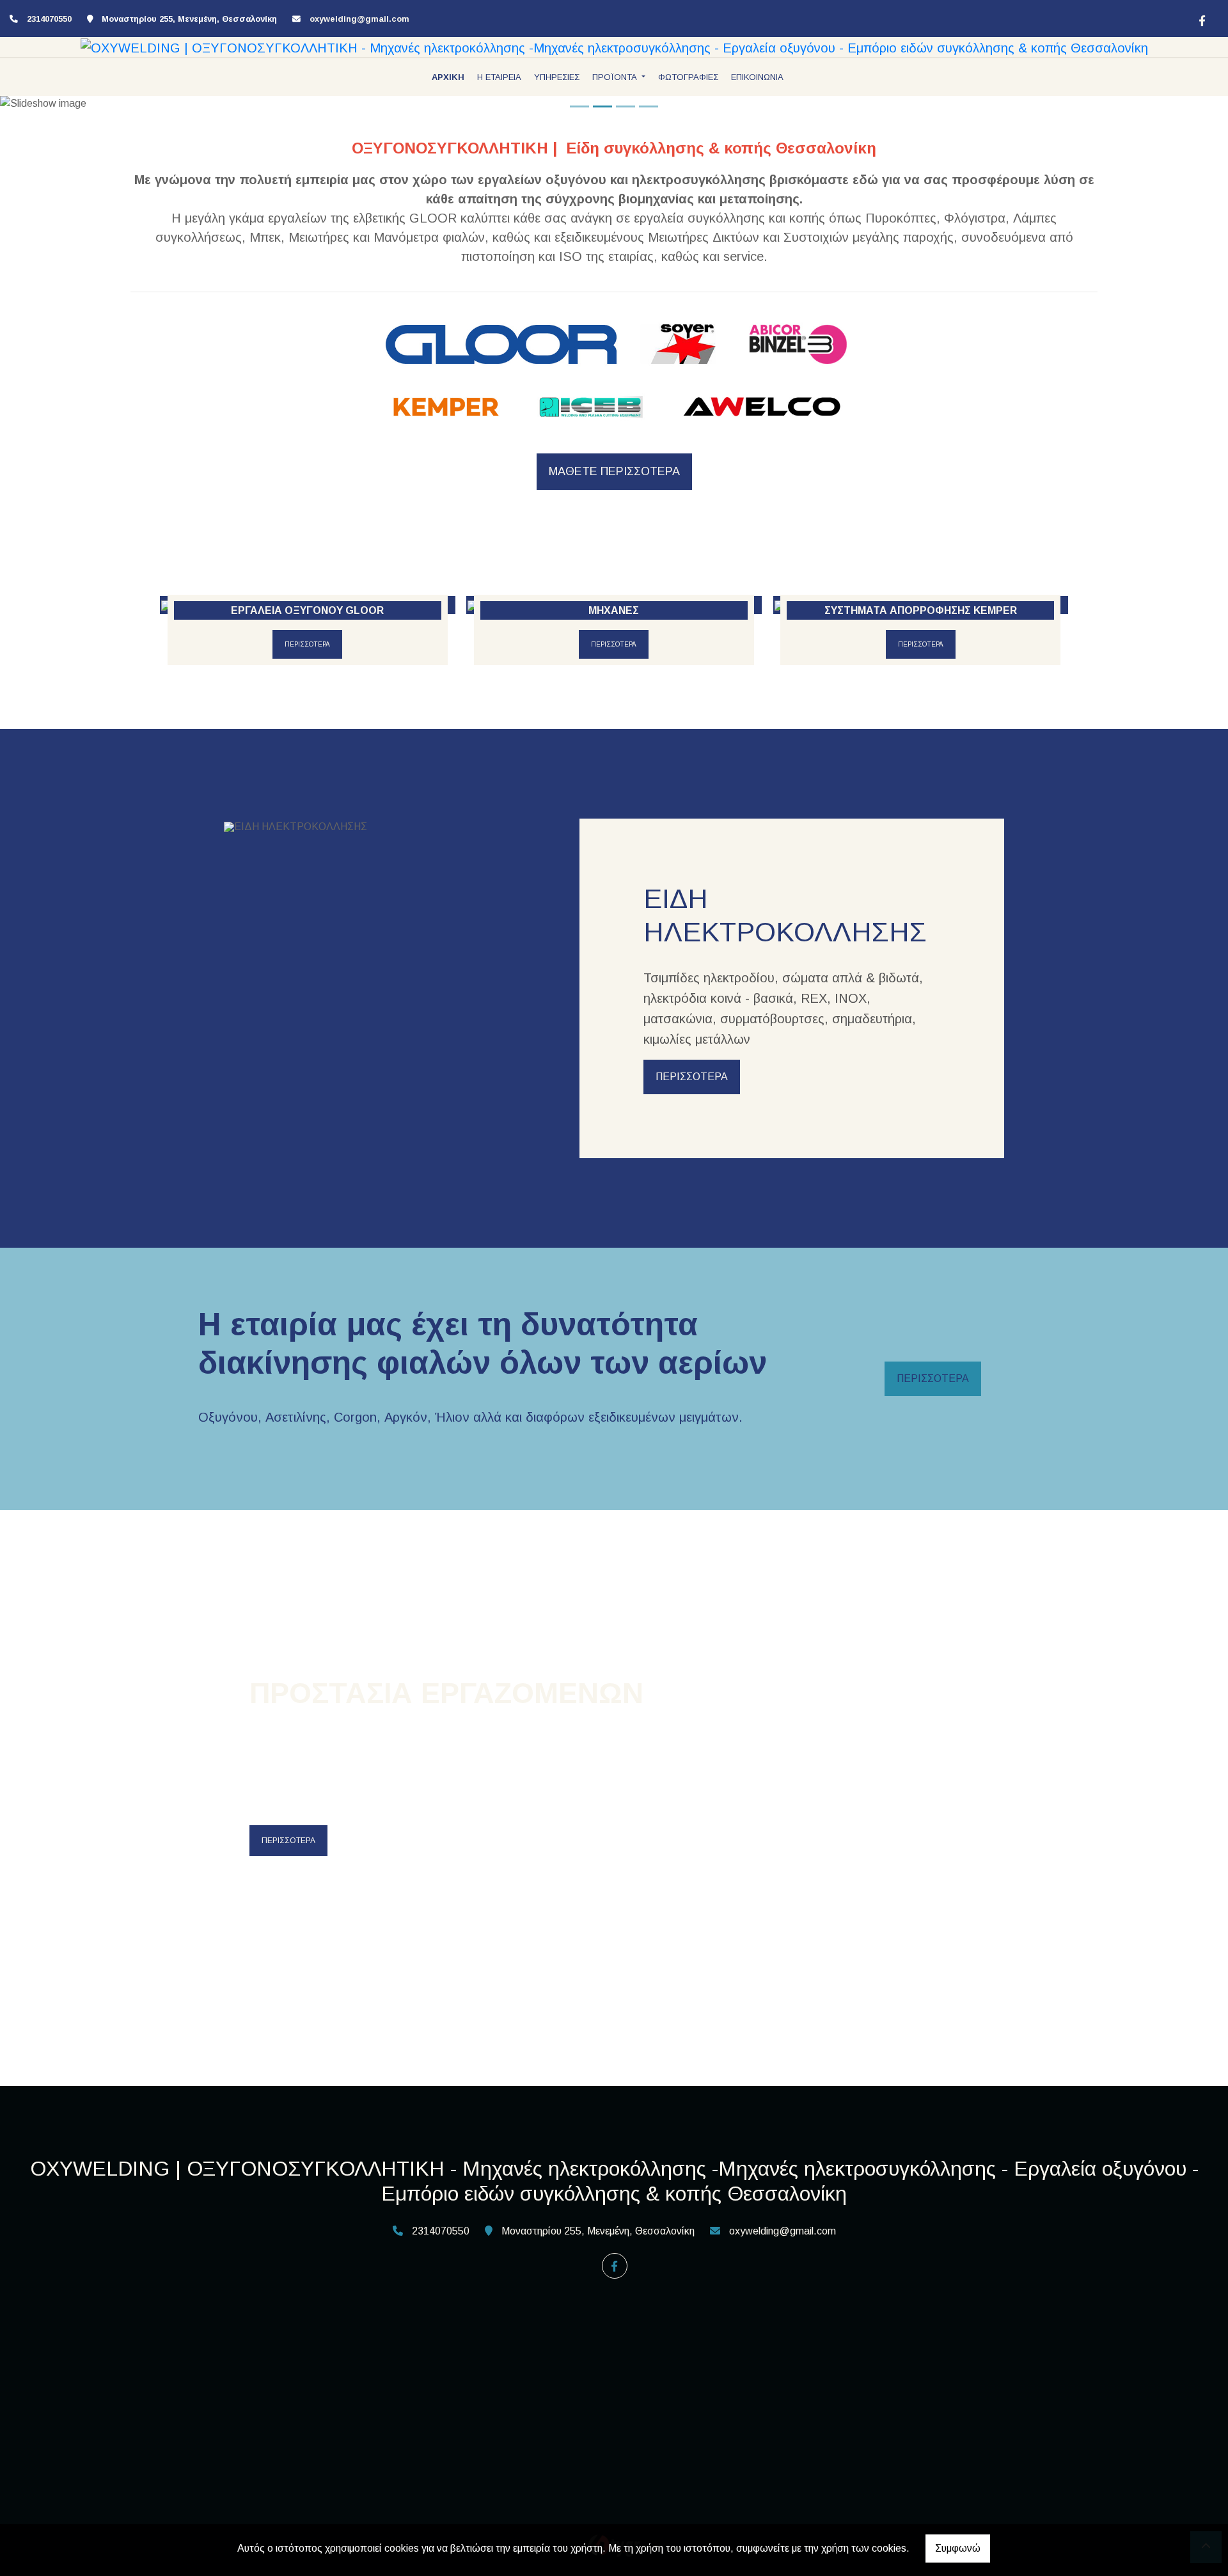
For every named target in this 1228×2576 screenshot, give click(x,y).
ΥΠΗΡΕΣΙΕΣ (557, 77)
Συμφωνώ (958, 2548)
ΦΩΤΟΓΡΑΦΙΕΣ (688, 77)
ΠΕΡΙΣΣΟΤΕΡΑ (307, 644)
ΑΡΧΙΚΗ (448, 77)
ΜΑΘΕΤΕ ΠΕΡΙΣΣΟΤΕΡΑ (614, 471)
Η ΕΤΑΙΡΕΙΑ (499, 77)
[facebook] (1200, 19)
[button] (92, 104)
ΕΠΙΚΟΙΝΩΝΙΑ (757, 77)
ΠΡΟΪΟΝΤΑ (616, 77)
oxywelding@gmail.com (359, 19)
